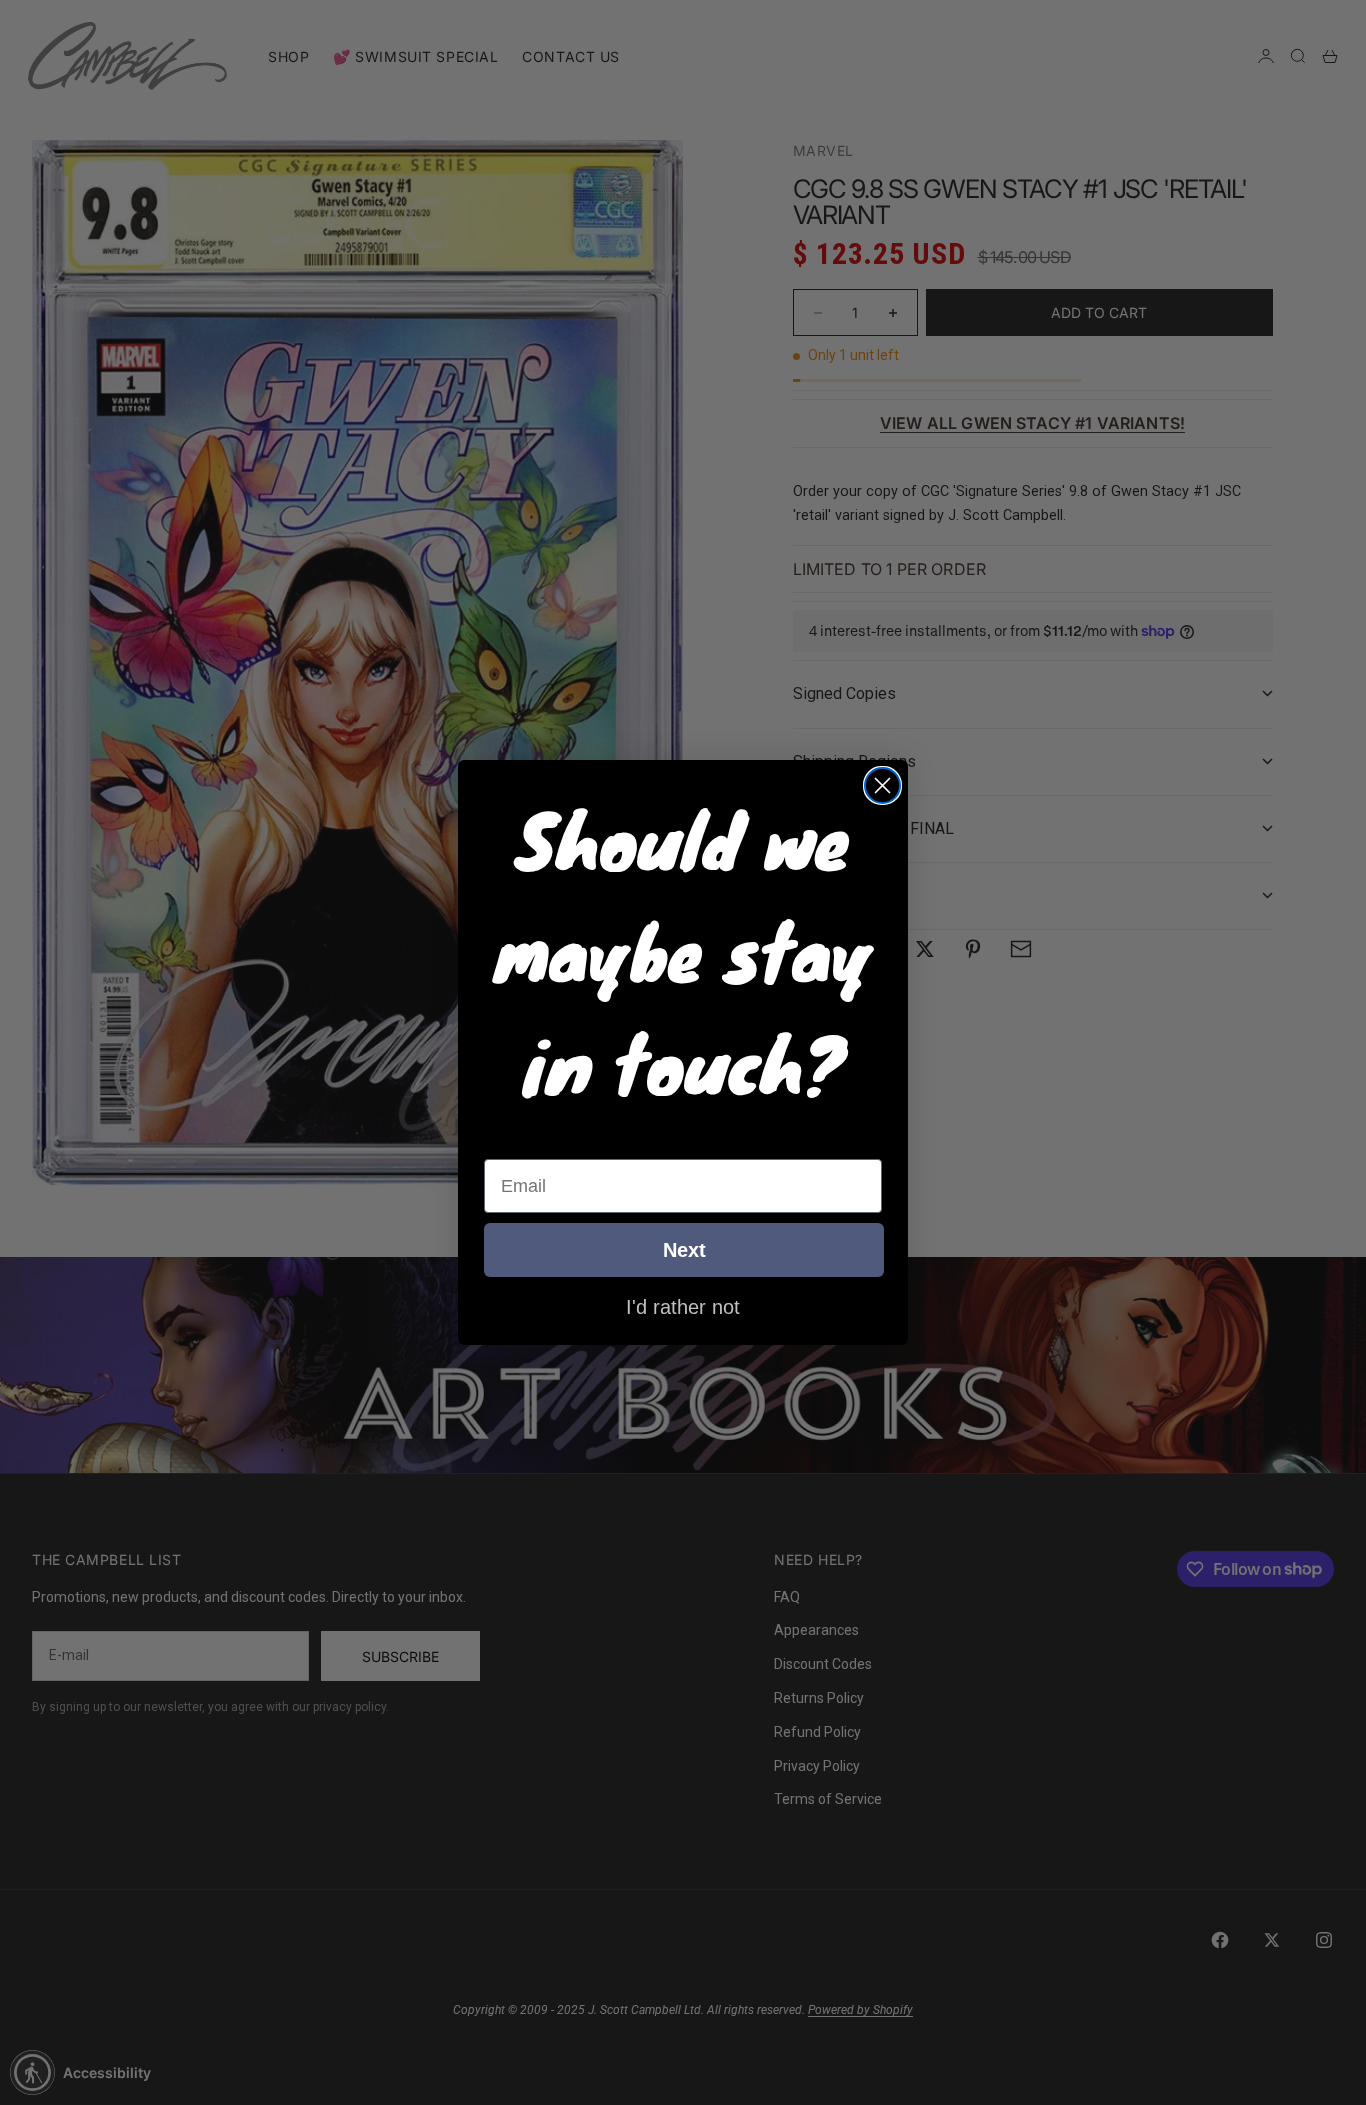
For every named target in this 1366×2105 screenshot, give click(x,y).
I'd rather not (683, 1306)
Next (684, 1250)
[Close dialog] (882, 785)
